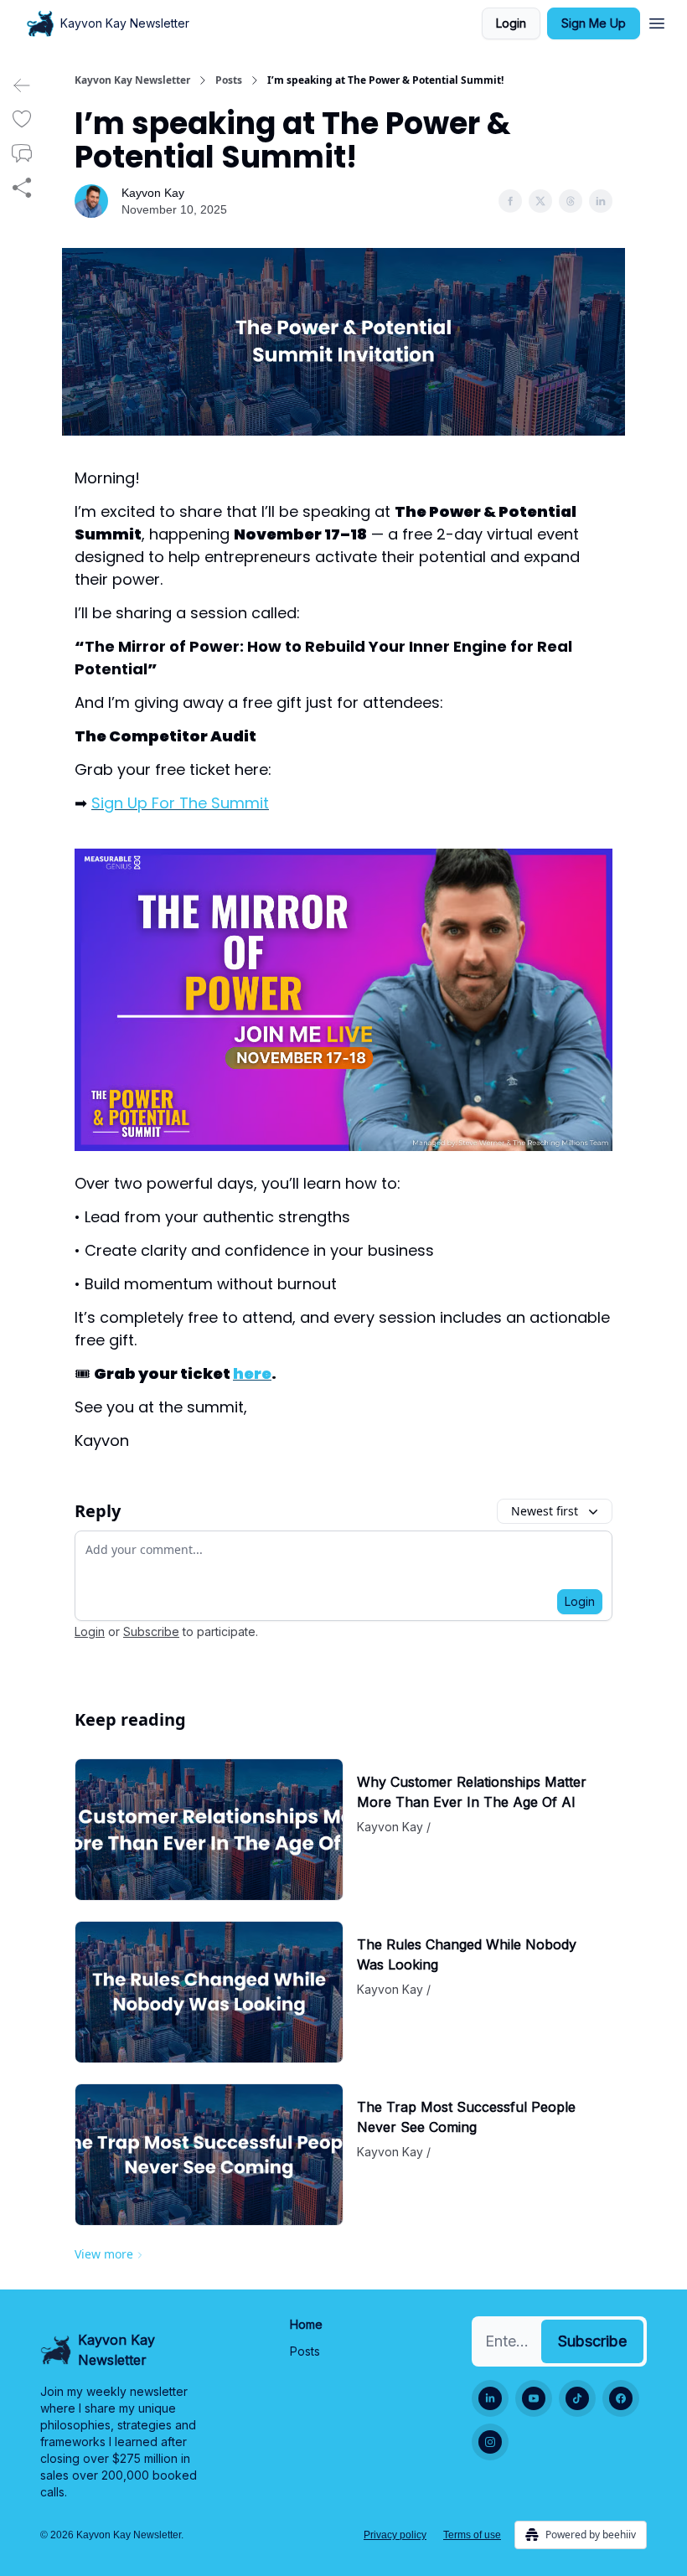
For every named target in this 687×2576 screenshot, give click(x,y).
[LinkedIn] (490, 2398)
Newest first (545, 1511)
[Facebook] (621, 2398)
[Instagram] (490, 2442)
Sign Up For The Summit (180, 803)
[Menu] (657, 21)
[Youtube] (534, 2398)
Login (511, 23)
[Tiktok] (577, 2398)
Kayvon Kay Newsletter (132, 80)
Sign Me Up (594, 23)
